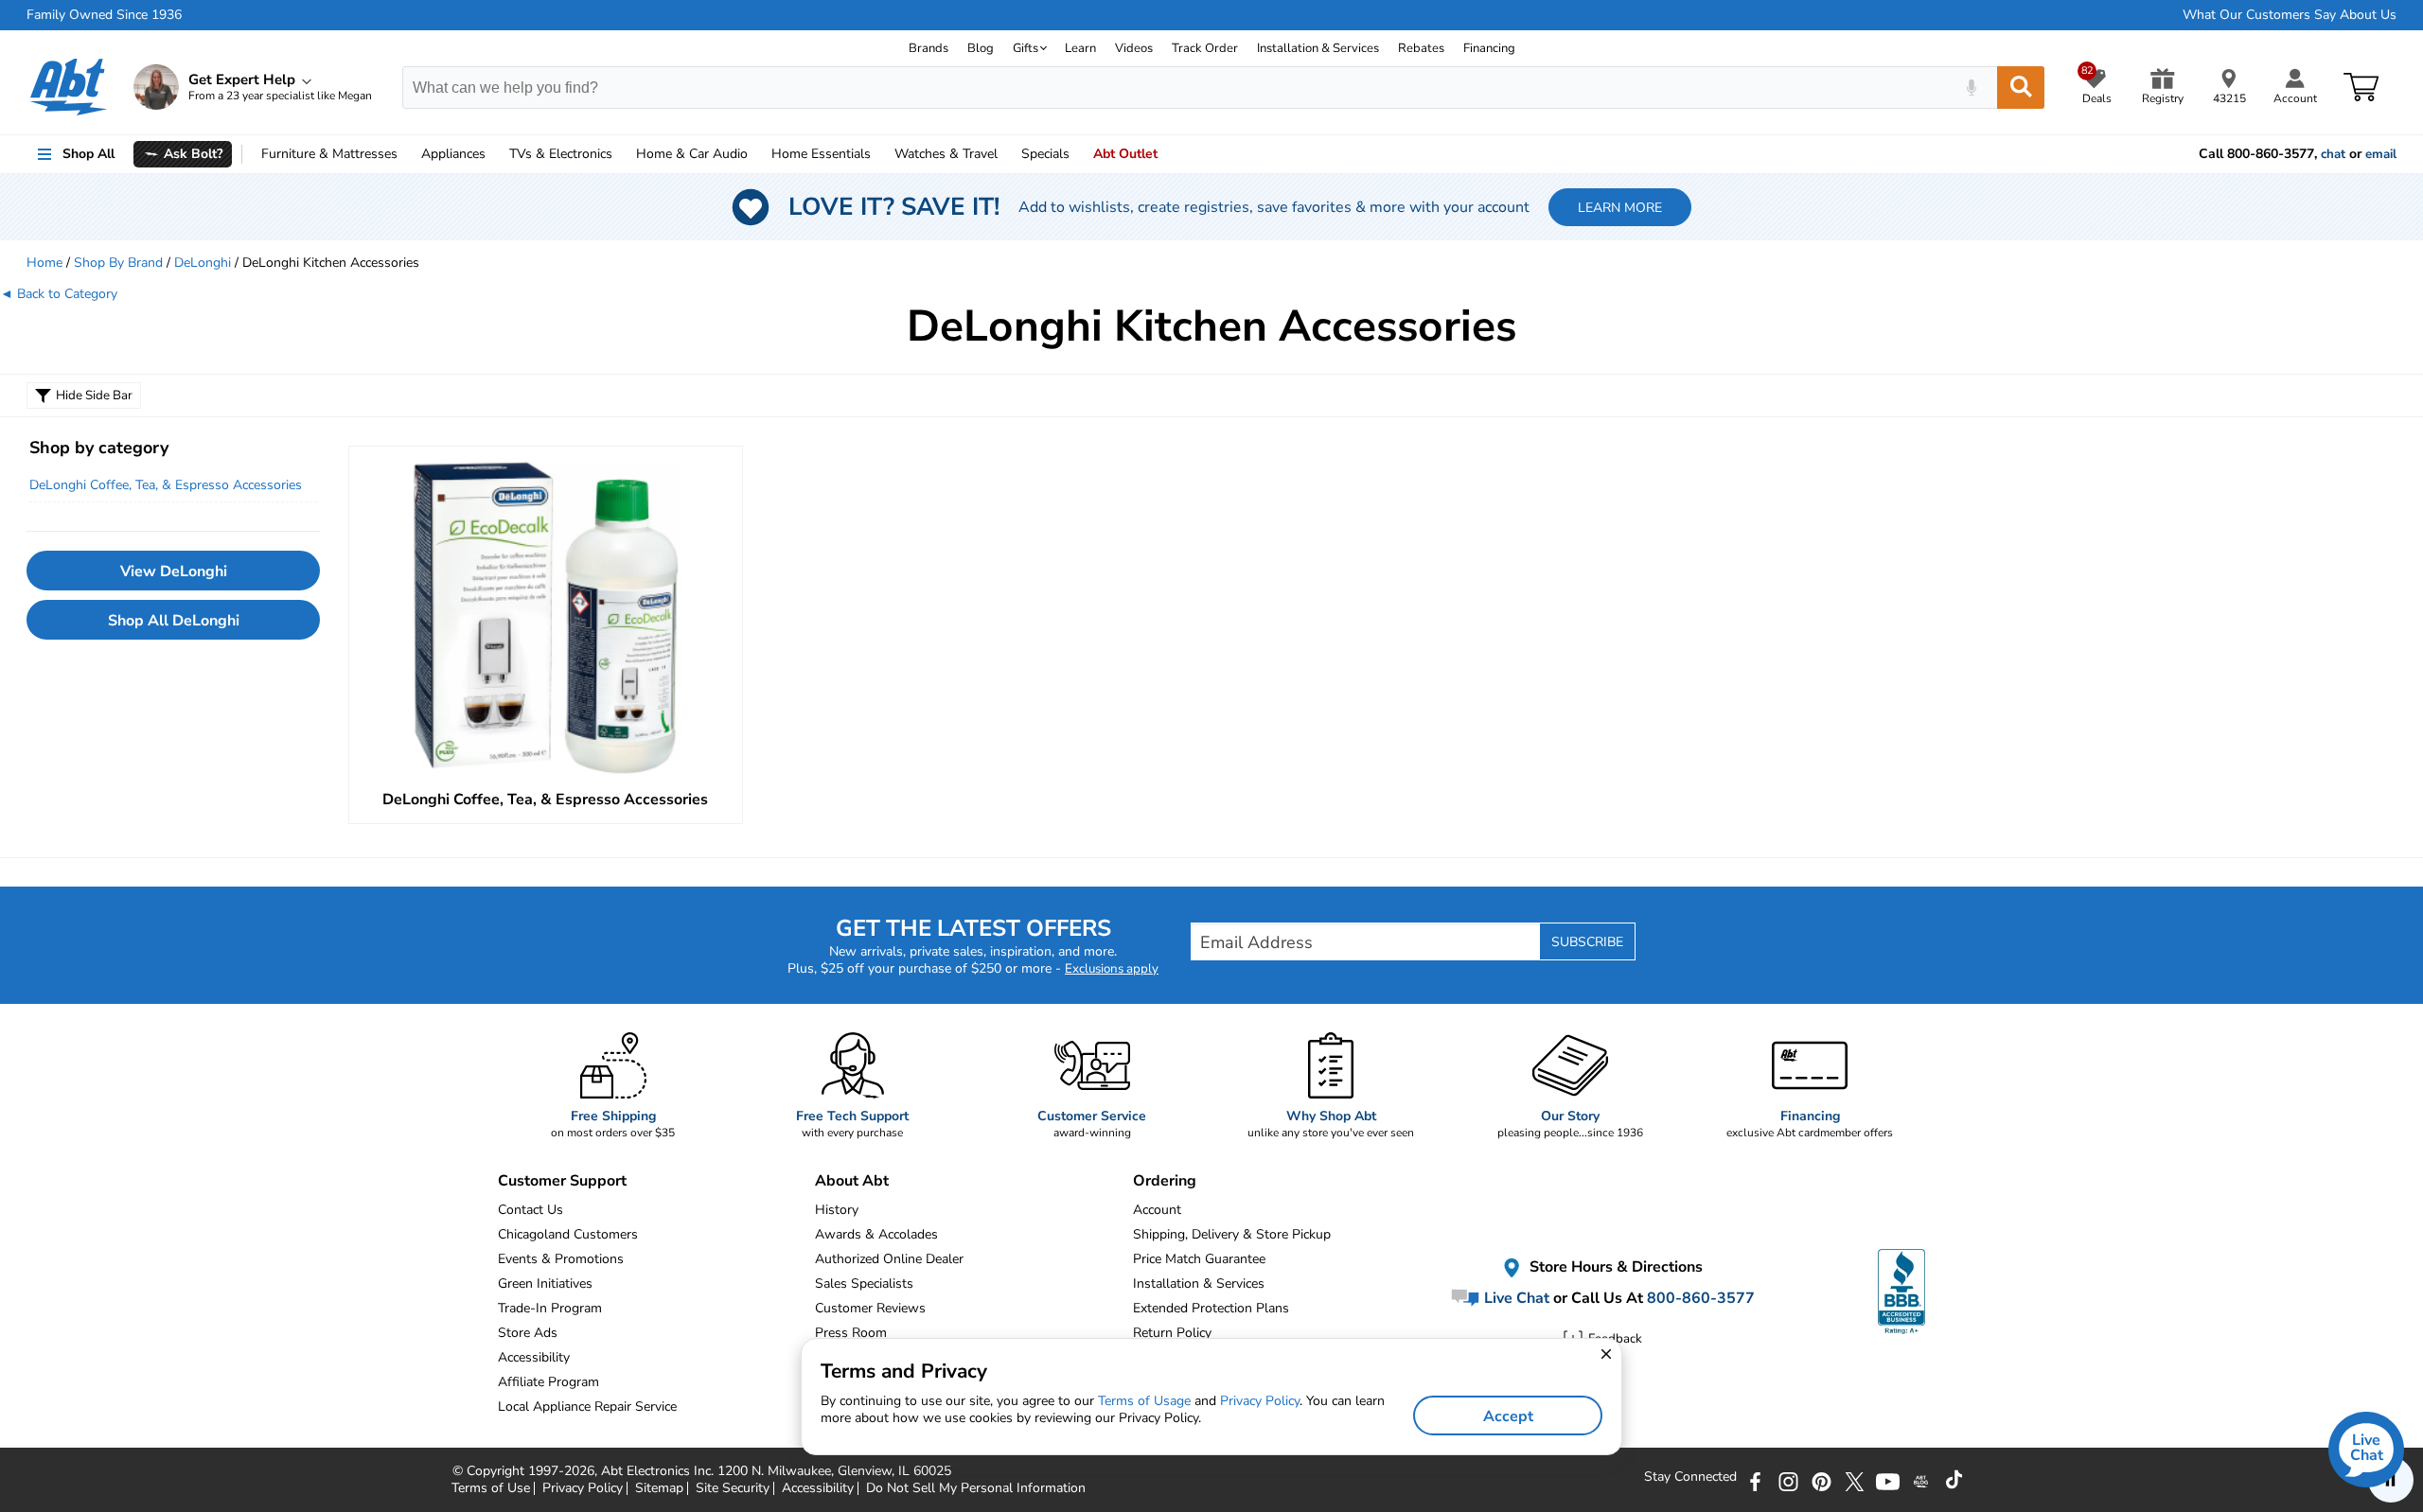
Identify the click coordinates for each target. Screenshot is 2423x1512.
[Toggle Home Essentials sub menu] (879, 154)
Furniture (329, 154)
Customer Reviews (870, 1308)
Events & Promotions (561, 1259)
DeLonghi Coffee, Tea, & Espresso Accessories (166, 485)
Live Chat (1515, 1298)
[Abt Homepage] (69, 87)
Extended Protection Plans (1211, 1308)
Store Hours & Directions (1614, 1267)
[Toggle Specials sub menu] (1078, 154)
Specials (1045, 154)
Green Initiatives (545, 1283)
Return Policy (1172, 1333)
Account (1157, 1210)
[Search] (2021, 88)
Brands (929, 48)
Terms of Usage (1144, 1401)
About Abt (852, 1181)
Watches (946, 154)
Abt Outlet (1125, 154)
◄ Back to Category (59, 294)
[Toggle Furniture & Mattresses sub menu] (406, 154)
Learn (1080, 48)
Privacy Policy (1260, 1401)
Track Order (1205, 48)
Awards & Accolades (876, 1234)
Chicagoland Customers (568, 1234)
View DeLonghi (174, 571)
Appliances (453, 154)
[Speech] (1971, 88)
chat (2333, 154)
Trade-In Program (550, 1308)
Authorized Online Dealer (889, 1259)
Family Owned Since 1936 (104, 15)
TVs (561, 154)
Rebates (1421, 48)
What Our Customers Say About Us (2290, 15)
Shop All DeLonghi (174, 621)
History (837, 1210)
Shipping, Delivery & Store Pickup (1232, 1234)
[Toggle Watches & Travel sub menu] (1006, 154)
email (2381, 154)
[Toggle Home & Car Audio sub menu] (756, 154)
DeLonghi (203, 263)
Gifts (1026, 48)
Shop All (88, 154)
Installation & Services (1318, 48)
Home (821, 154)
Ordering (1165, 1181)
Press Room (851, 1333)
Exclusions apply (1112, 969)
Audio (692, 154)
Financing (1489, 48)
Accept (1508, 1416)
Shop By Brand (118, 263)
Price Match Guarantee (1199, 1259)
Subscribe (1587, 942)
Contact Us (531, 1210)
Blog (981, 48)
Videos (1134, 48)
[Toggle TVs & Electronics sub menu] (621, 154)
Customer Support (562, 1181)
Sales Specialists (864, 1283)
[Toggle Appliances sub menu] (494, 154)
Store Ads (528, 1333)
